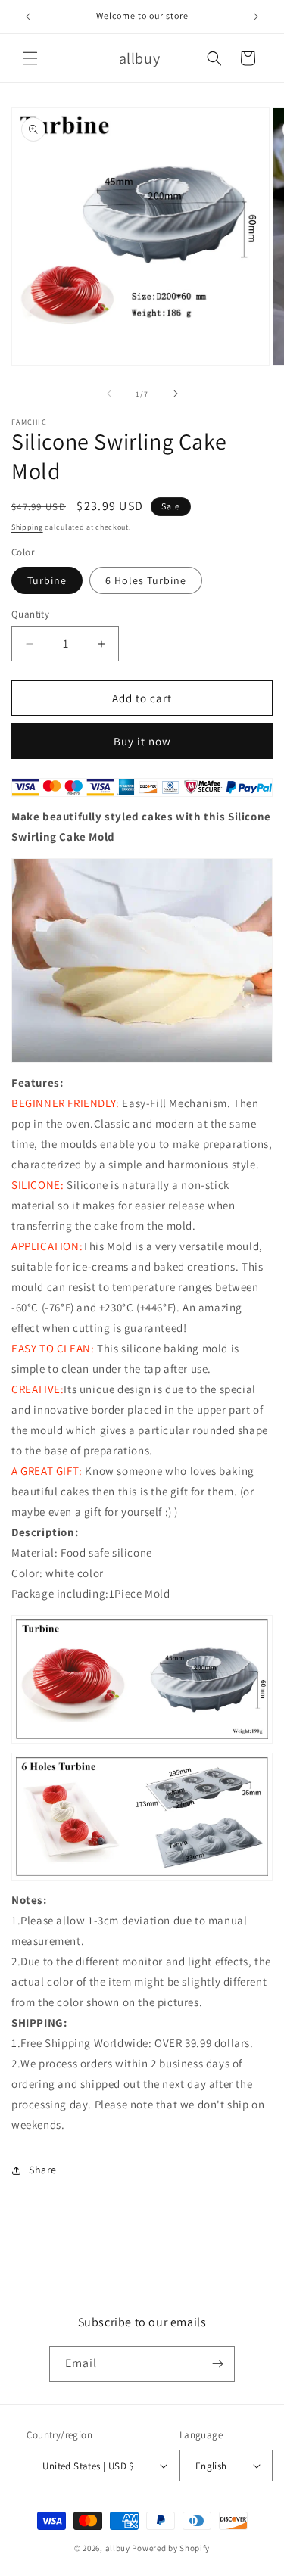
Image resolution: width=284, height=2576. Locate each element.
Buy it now (142, 741)
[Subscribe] (217, 2364)
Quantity (30, 614)
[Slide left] (109, 394)
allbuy (118, 2548)
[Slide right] (176, 394)
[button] (30, 58)
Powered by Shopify (171, 2548)
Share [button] (43, 2170)
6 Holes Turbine (146, 580)
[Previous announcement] (28, 17)
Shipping (27, 527)
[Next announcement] (256, 17)
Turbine (47, 580)
